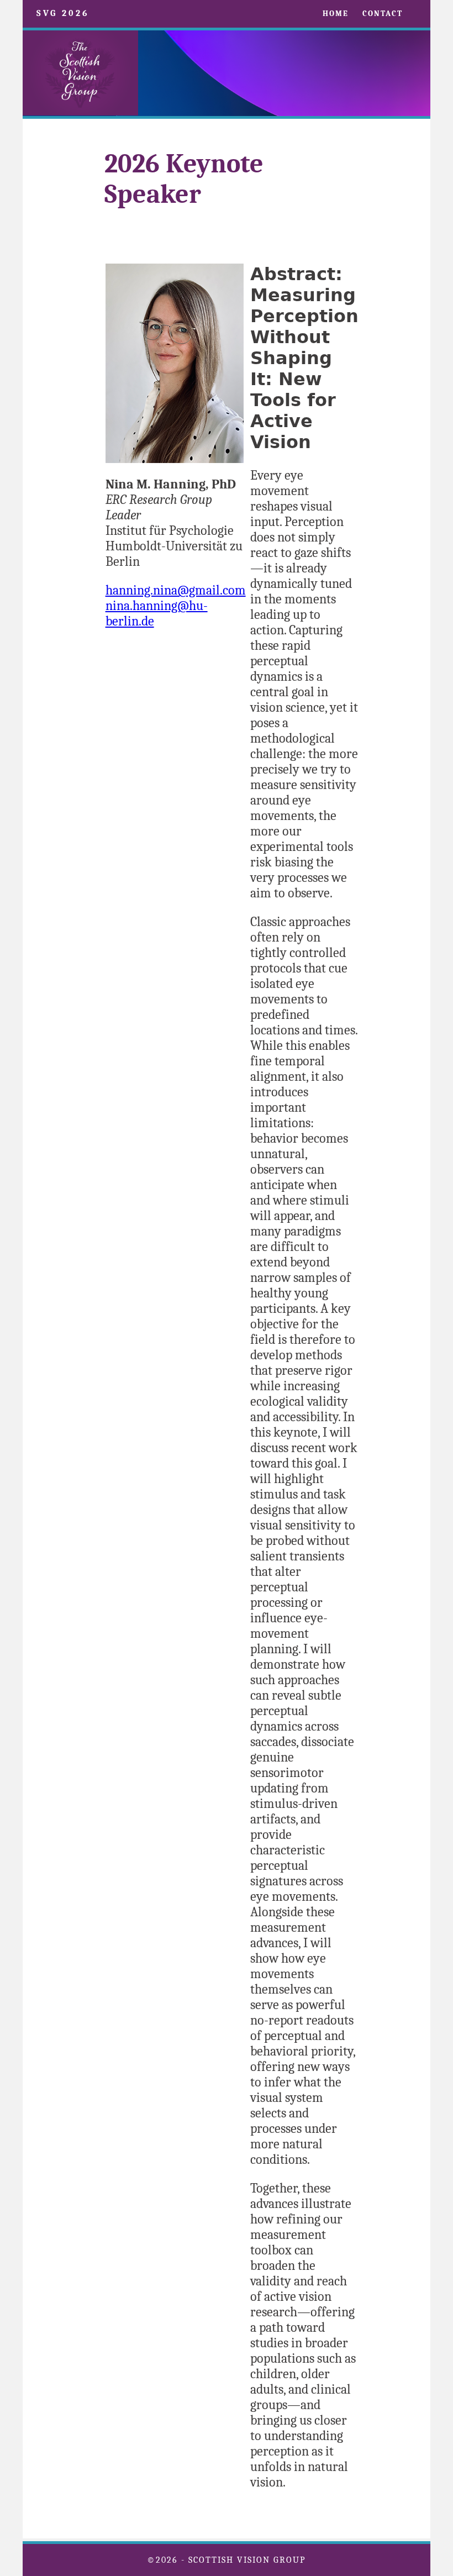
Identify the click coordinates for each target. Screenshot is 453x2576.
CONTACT (383, 14)
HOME (336, 14)
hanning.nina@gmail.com (176, 590)
